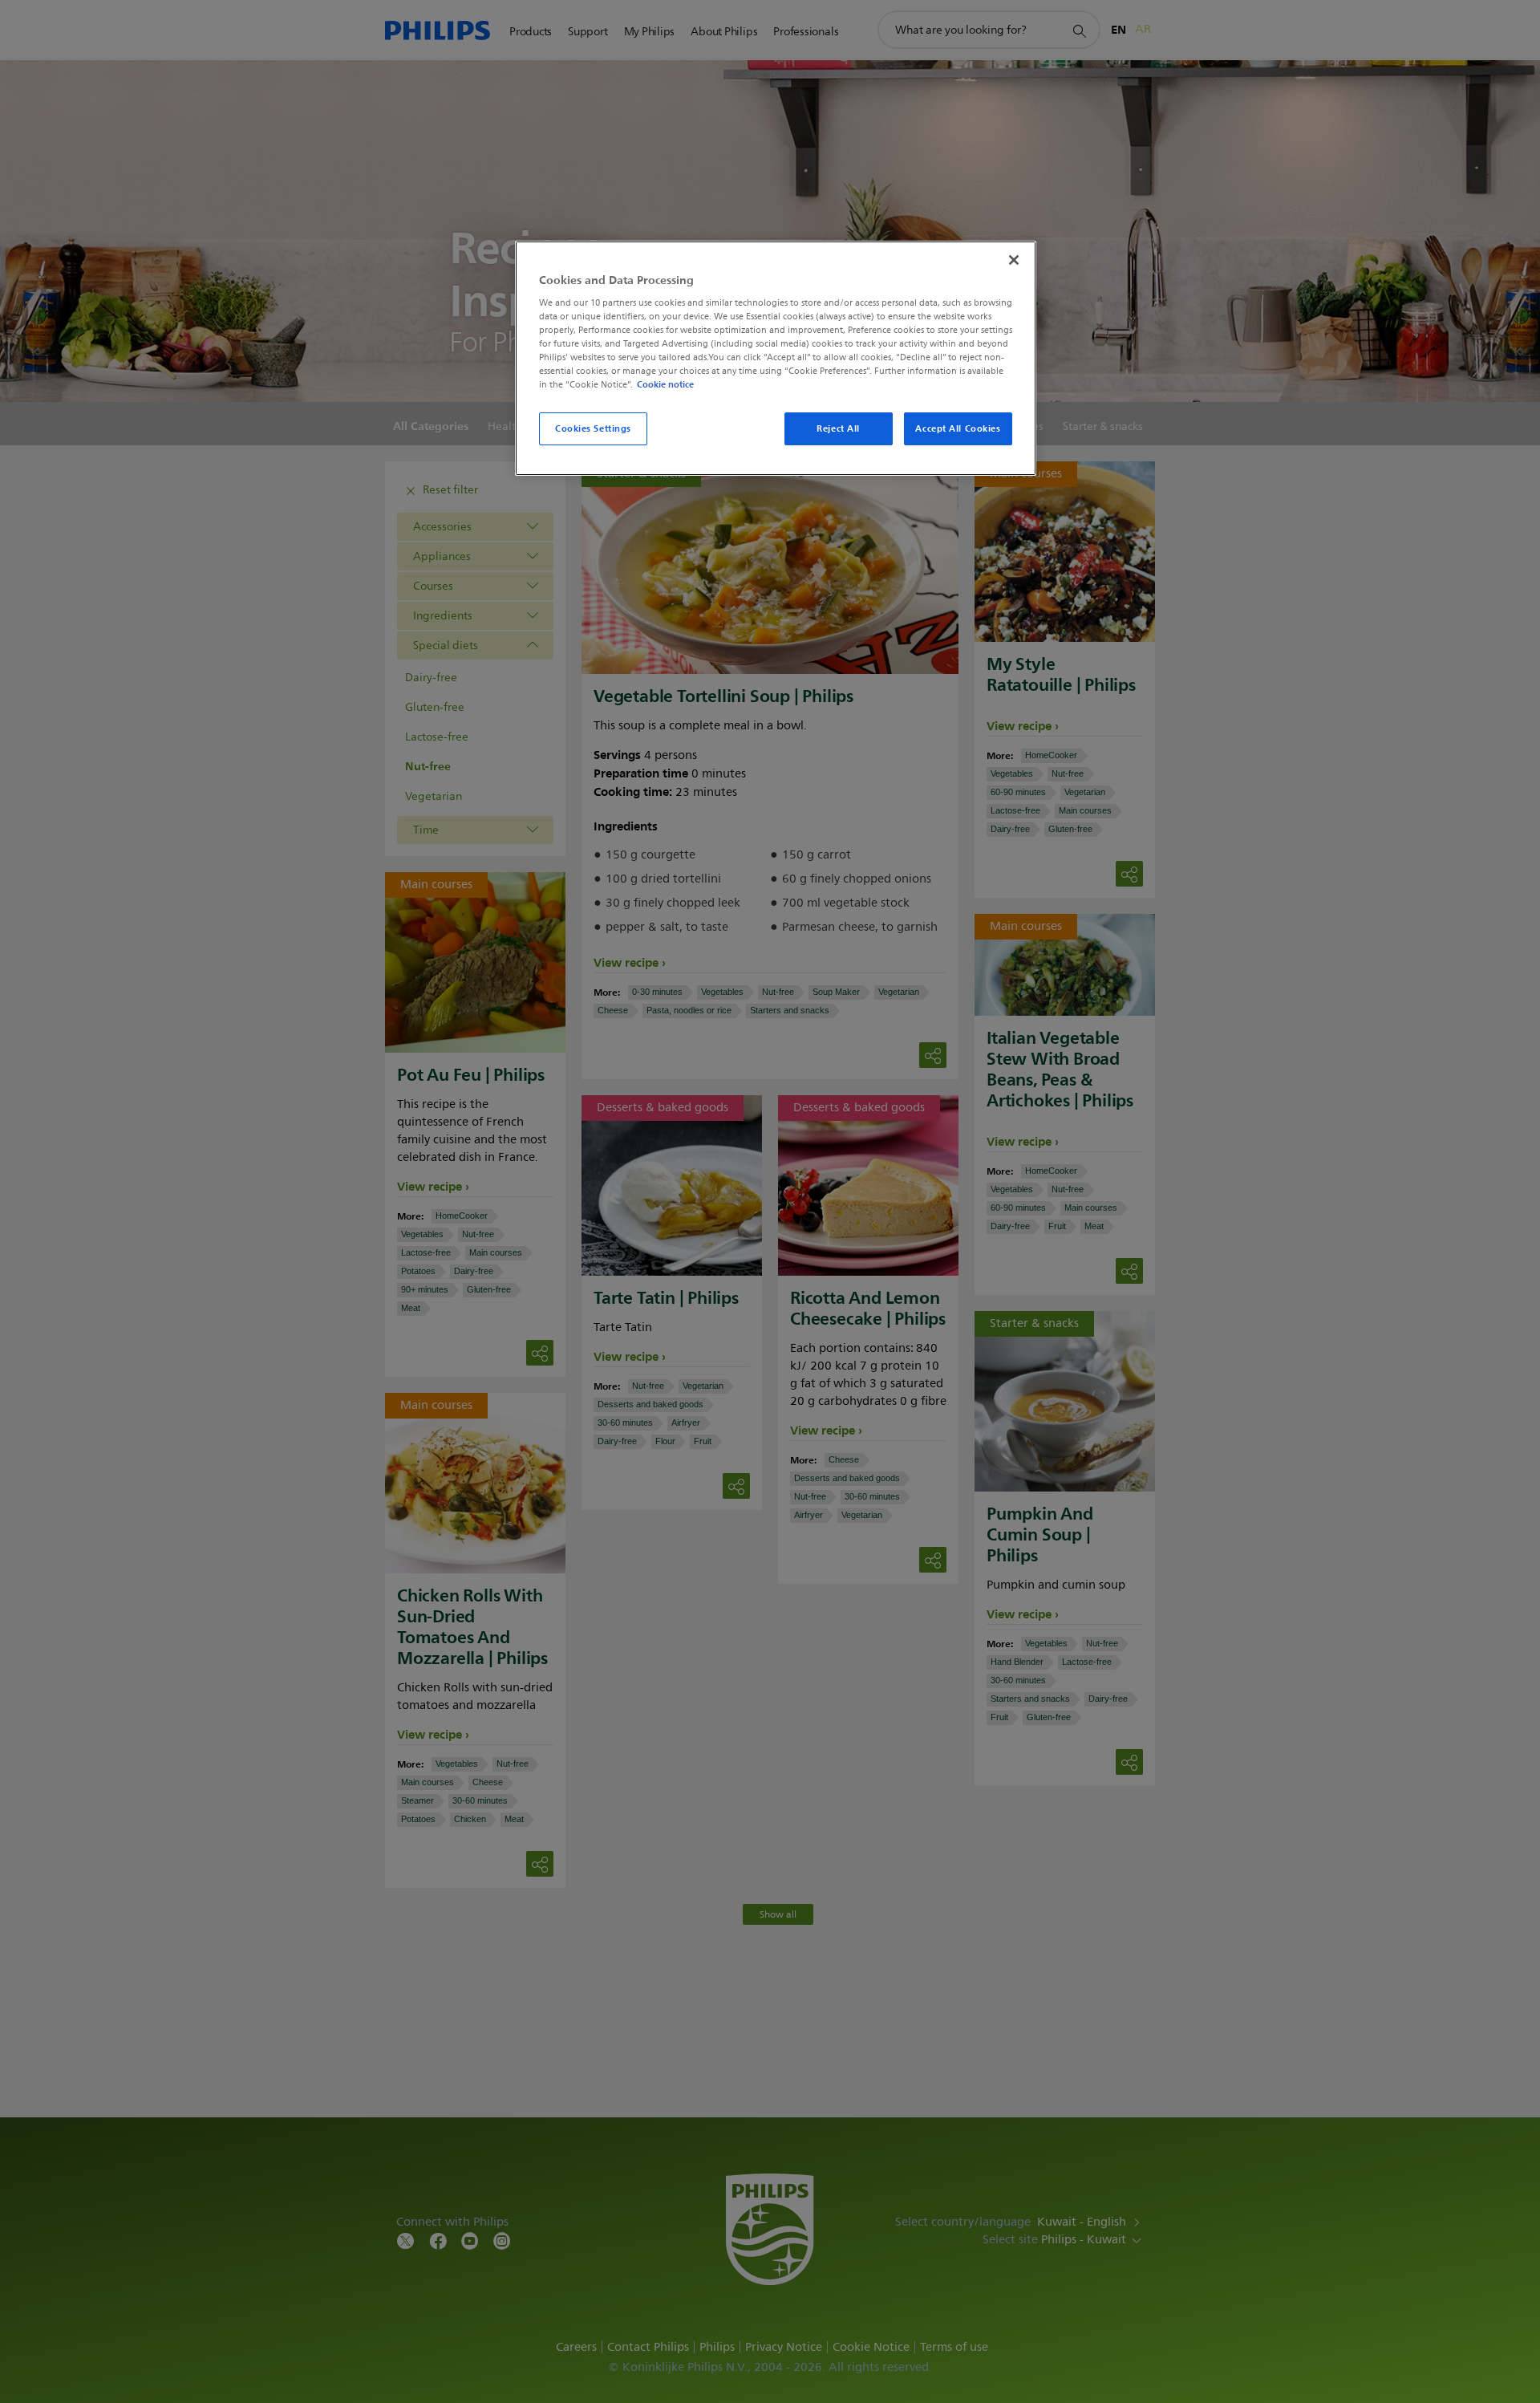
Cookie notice (665, 384)
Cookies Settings (593, 428)
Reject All (838, 428)
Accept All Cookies (958, 428)
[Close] (1014, 260)
